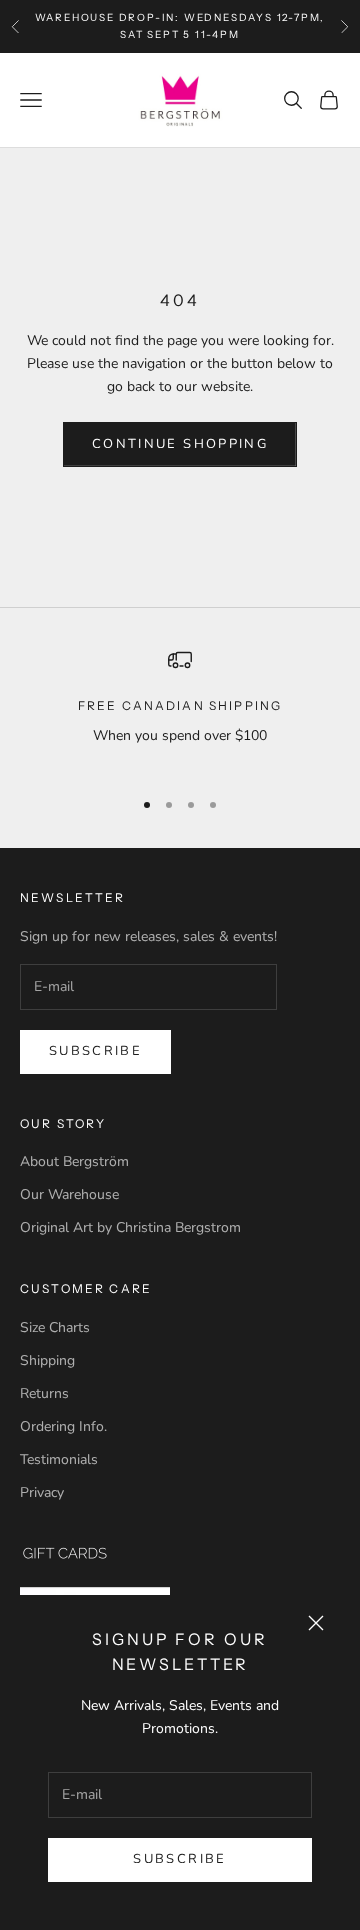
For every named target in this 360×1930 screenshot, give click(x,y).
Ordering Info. (63, 1426)
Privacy (42, 1492)
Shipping (47, 1360)
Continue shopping (180, 444)
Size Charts (55, 1327)
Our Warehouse (69, 1194)
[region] (180, 709)
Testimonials (59, 1459)
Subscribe (179, 1859)
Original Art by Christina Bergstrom (130, 1227)
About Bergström (74, 1161)
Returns (44, 1393)
